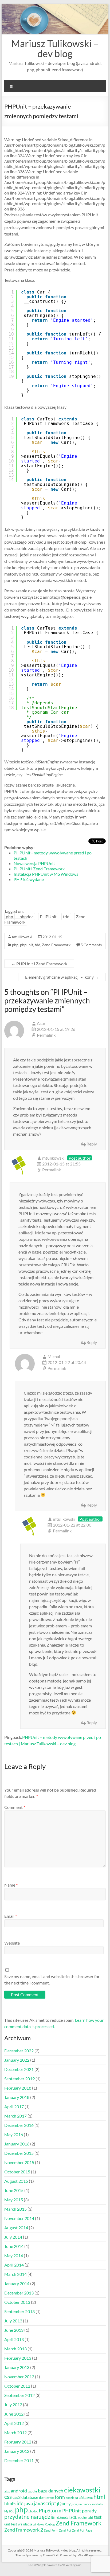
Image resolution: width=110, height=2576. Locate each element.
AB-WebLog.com (71, 2565)
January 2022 (17, 2060)
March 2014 (15, 2274)
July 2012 (13, 2405)
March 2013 (15, 2349)
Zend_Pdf (65, 2530)
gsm (90, 2498)
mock (88, 2504)
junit (81, 2504)
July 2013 (13, 2321)
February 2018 (18, 2088)
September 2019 (19, 2079)
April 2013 (14, 2339)
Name (11, 1885)
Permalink (46, 1035)
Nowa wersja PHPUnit (34, 863)
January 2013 (17, 2367)
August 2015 (16, 2181)
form (60, 2497)
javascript (45, 2503)
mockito (97, 2504)
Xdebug (50, 2524)
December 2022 (19, 2051)
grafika (81, 2497)
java (29, 2503)
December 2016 (19, 2125)
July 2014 (13, 2237)
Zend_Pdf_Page (82, 2530)
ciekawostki (82, 2490)
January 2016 (17, 2144)
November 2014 (19, 2218)
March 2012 (15, 2432)
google (70, 2498)
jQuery (64, 2503)
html (99, 2497)
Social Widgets (37, 2565)
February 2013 (18, 2358)
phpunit (27, 945)
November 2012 (19, 2377)
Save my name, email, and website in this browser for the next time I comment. (52, 1980)
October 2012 (17, 2386)
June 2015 (14, 2190)
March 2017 (15, 2116)
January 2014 (17, 2283)
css (8, 2497)
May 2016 (14, 2134)
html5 (10, 2503)
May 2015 (14, 2200)
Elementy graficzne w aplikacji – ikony (62, 977)
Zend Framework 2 (24, 2530)
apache (32, 2491)
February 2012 (18, 2442)
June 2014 (14, 2246)
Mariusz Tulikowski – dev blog (55, 48)
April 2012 (14, 2423)
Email (11, 1916)
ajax (7, 2491)
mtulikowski (22, 937)
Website (12, 1943)
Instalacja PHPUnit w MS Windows (46, 874)
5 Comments (91, 945)
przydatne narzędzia (30, 2517)
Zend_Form (51, 2530)
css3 (17, 2497)
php (9, 917)
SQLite (82, 2518)
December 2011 (19, 2460)
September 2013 (19, 2311)
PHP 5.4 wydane (29, 879)
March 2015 (15, 2209)
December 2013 (19, 2293)
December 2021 (19, 2069)
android (19, 2491)
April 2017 (14, 2106)
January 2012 (17, 2451)
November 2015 (19, 2162)
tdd (66, 917)
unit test (11, 2524)
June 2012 (14, 2414)
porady (89, 2511)
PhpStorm (50, 2510)
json (74, 2504)
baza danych (51, 2491)
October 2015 (17, 2172)
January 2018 (17, 2097)
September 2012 (19, 2395)
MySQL (9, 2511)
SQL (74, 2518)
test (98, 2517)
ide (20, 2503)
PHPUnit (48, 917)
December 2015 (19, 2153)
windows (38, 2524)
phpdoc (26, 917)
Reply (92, 1144)
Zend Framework (56, 945)
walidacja (25, 2524)
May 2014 (14, 2255)
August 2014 (16, 2228)
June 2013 (14, 2330)
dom (42, 2498)
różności (63, 2517)
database (30, 2497)
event (50, 2498)
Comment (15, 1807)
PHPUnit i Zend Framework (39, 869)
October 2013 (17, 2302)
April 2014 (14, 2265)
